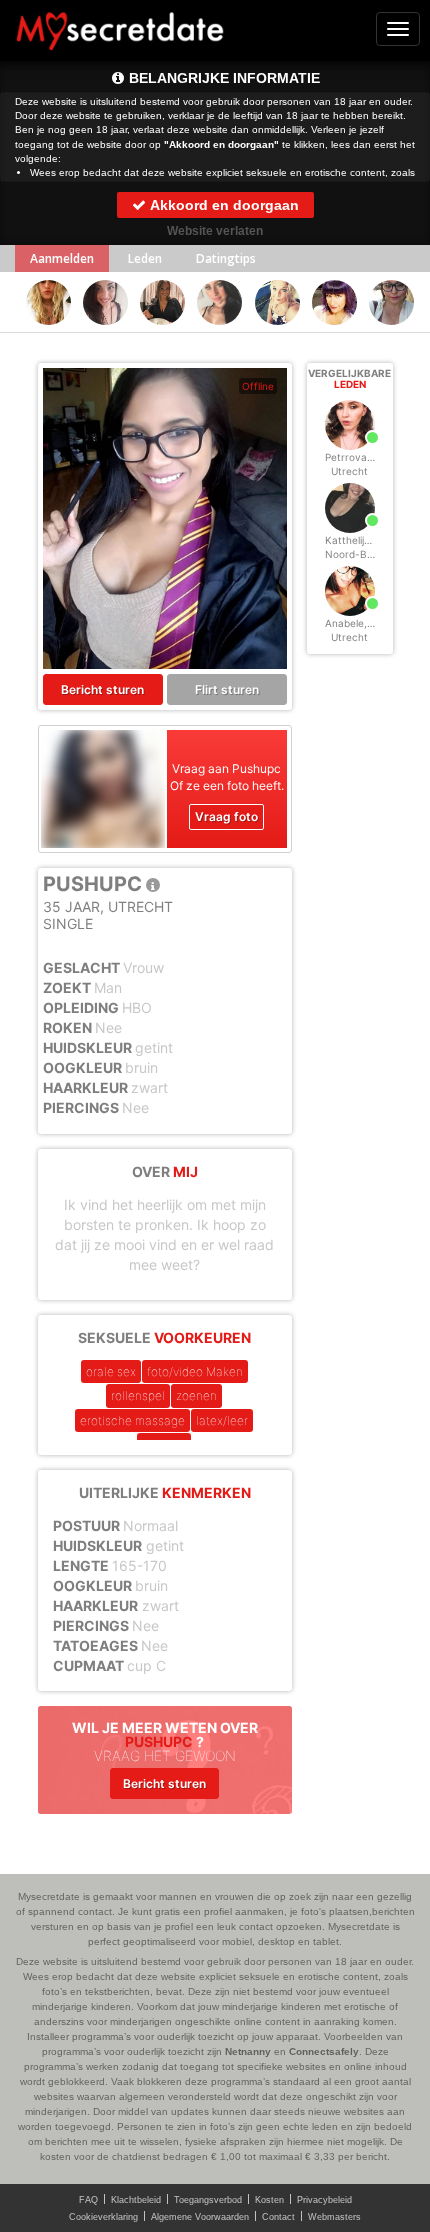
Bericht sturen (102, 689)
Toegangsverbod (208, 2200)
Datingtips (226, 258)
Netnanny (248, 2051)
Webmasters (334, 2217)
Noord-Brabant (362, 554)
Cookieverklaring (103, 2217)
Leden (145, 258)
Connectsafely (324, 2051)
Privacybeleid (324, 2200)
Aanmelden (62, 258)
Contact (278, 2217)
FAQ (88, 2200)
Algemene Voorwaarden (200, 2217)
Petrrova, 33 (355, 457)
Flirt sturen (227, 689)
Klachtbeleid (136, 2200)
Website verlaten (215, 231)
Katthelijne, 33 (359, 540)
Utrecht (349, 471)
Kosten (269, 2200)
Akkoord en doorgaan (223, 205)
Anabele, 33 (353, 623)
